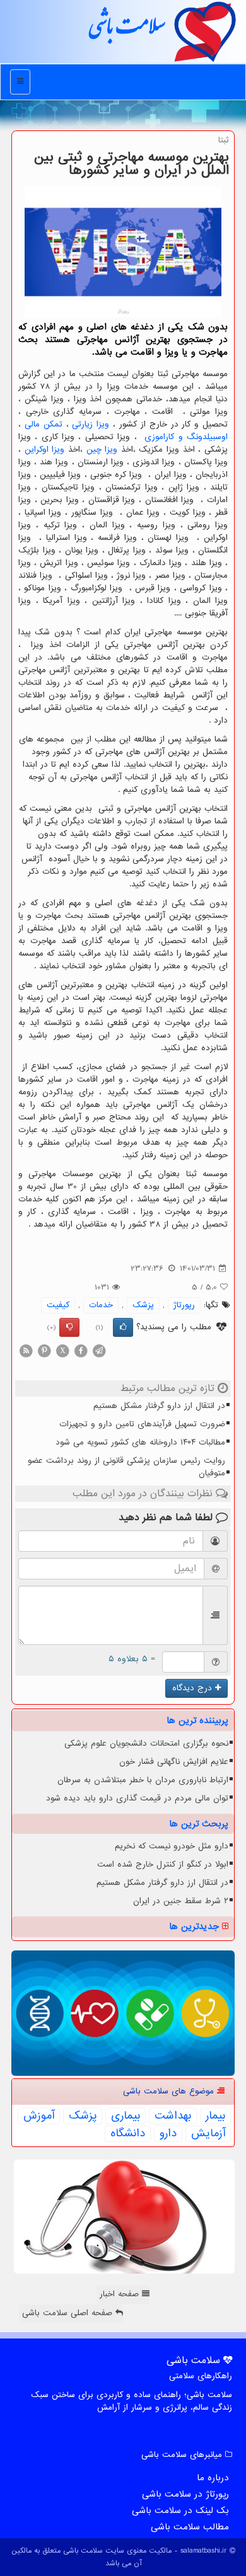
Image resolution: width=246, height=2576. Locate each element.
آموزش (39, 2116)
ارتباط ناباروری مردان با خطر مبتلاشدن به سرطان (143, 1780)
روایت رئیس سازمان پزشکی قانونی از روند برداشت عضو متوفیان (126, 1467)
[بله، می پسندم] (123, 1327)
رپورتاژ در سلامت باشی (185, 2494)
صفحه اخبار (121, 2294)
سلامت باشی (126, 31)
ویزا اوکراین (45, 449)
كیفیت (58, 1305)
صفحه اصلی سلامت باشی (69, 2313)
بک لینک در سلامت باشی (180, 2510)
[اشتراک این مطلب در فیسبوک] (81, 1350)
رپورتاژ (184, 1305)
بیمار (215, 2116)
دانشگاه (128, 2134)
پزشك (143, 1305)
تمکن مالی (44, 424)
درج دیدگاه (194, 1688)
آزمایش (208, 2134)
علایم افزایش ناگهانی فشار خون (174, 1762)
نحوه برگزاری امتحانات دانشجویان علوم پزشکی (146, 1743)
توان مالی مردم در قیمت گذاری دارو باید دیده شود (137, 1798)
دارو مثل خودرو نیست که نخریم (172, 1846)
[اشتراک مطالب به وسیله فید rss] (26, 1350)
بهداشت (173, 2116)
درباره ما (213, 2478)
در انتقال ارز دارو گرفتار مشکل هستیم (159, 1406)
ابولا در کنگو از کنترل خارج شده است (163, 1864)
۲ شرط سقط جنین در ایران (181, 1901)
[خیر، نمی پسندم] (69, 1327)
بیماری (126, 2116)
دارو (168, 2134)
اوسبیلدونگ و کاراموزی (186, 437)
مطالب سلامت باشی (190, 2527)
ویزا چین (102, 449)
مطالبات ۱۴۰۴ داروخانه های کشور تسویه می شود (140, 1442)
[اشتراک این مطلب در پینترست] (44, 1350)
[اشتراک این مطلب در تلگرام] (99, 1350)
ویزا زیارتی (91, 424)
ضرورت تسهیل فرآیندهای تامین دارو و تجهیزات (142, 1424)
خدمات (101, 1305)
